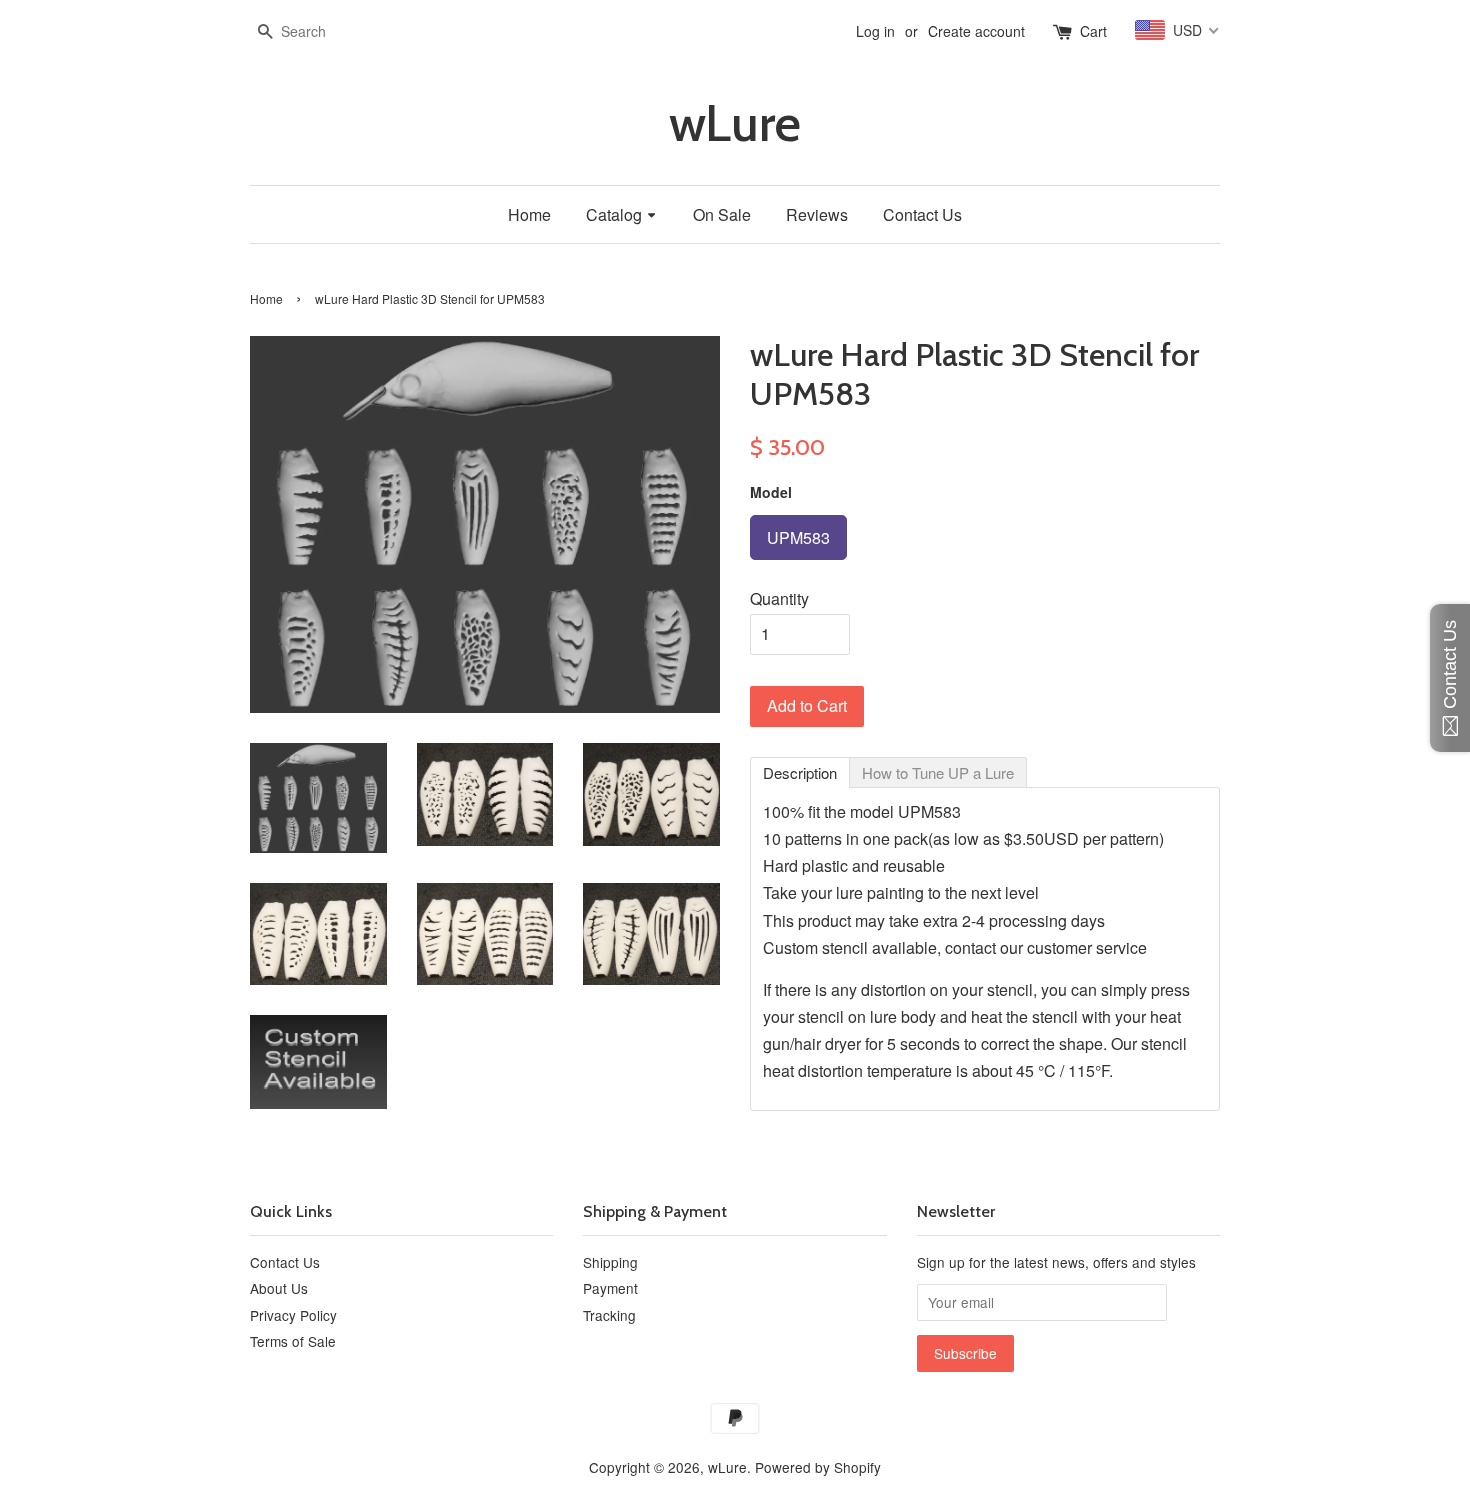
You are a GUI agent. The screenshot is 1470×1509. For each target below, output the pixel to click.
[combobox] (310, 32)
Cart (1093, 31)
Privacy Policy (293, 1315)
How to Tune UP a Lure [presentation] (938, 772)
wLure (735, 123)
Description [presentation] (800, 772)
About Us (279, 1288)
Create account (976, 31)
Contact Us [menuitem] (922, 214)
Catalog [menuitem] (614, 214)
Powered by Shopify (818, 1467)
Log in (875, 31)
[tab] (800, 772)
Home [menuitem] (529, 214)
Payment (610, 1288)
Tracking (609, 1315)
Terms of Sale (293, 1341)
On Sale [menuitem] (722, 214)
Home (266, 298)
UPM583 (798, 532)
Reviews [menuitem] (817, 214)
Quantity (779, 598)
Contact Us (285, 1262)
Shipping (610, 1262)
